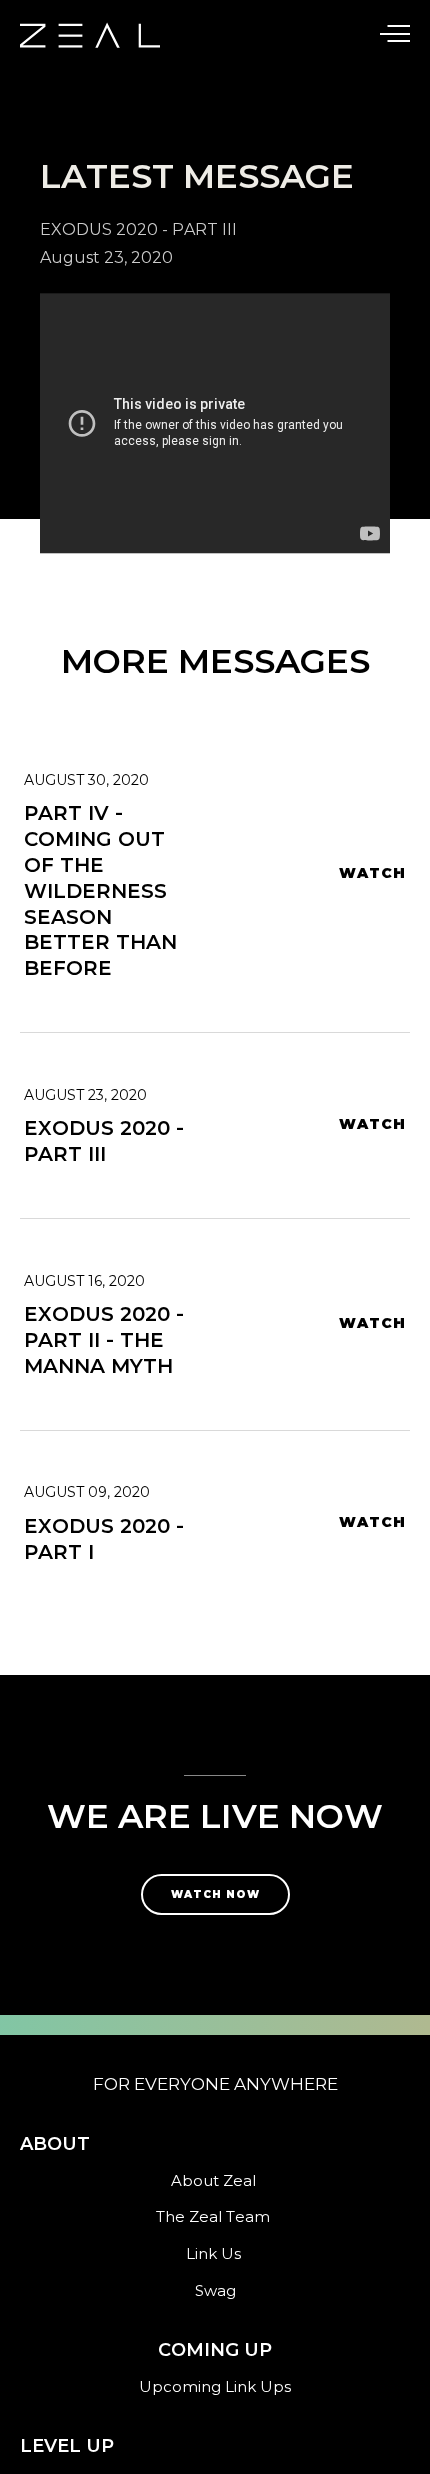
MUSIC (52, 336)
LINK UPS (66, 111)
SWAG (51, 291)
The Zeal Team (213, 2216)
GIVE (44, 201)
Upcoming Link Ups (215, 2386)
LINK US (59, 381)
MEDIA (53, 246)
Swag (215, 2290)
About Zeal (213, 2180)
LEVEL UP (68, 156)
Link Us (213, 2253)
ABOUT (56, 66)
